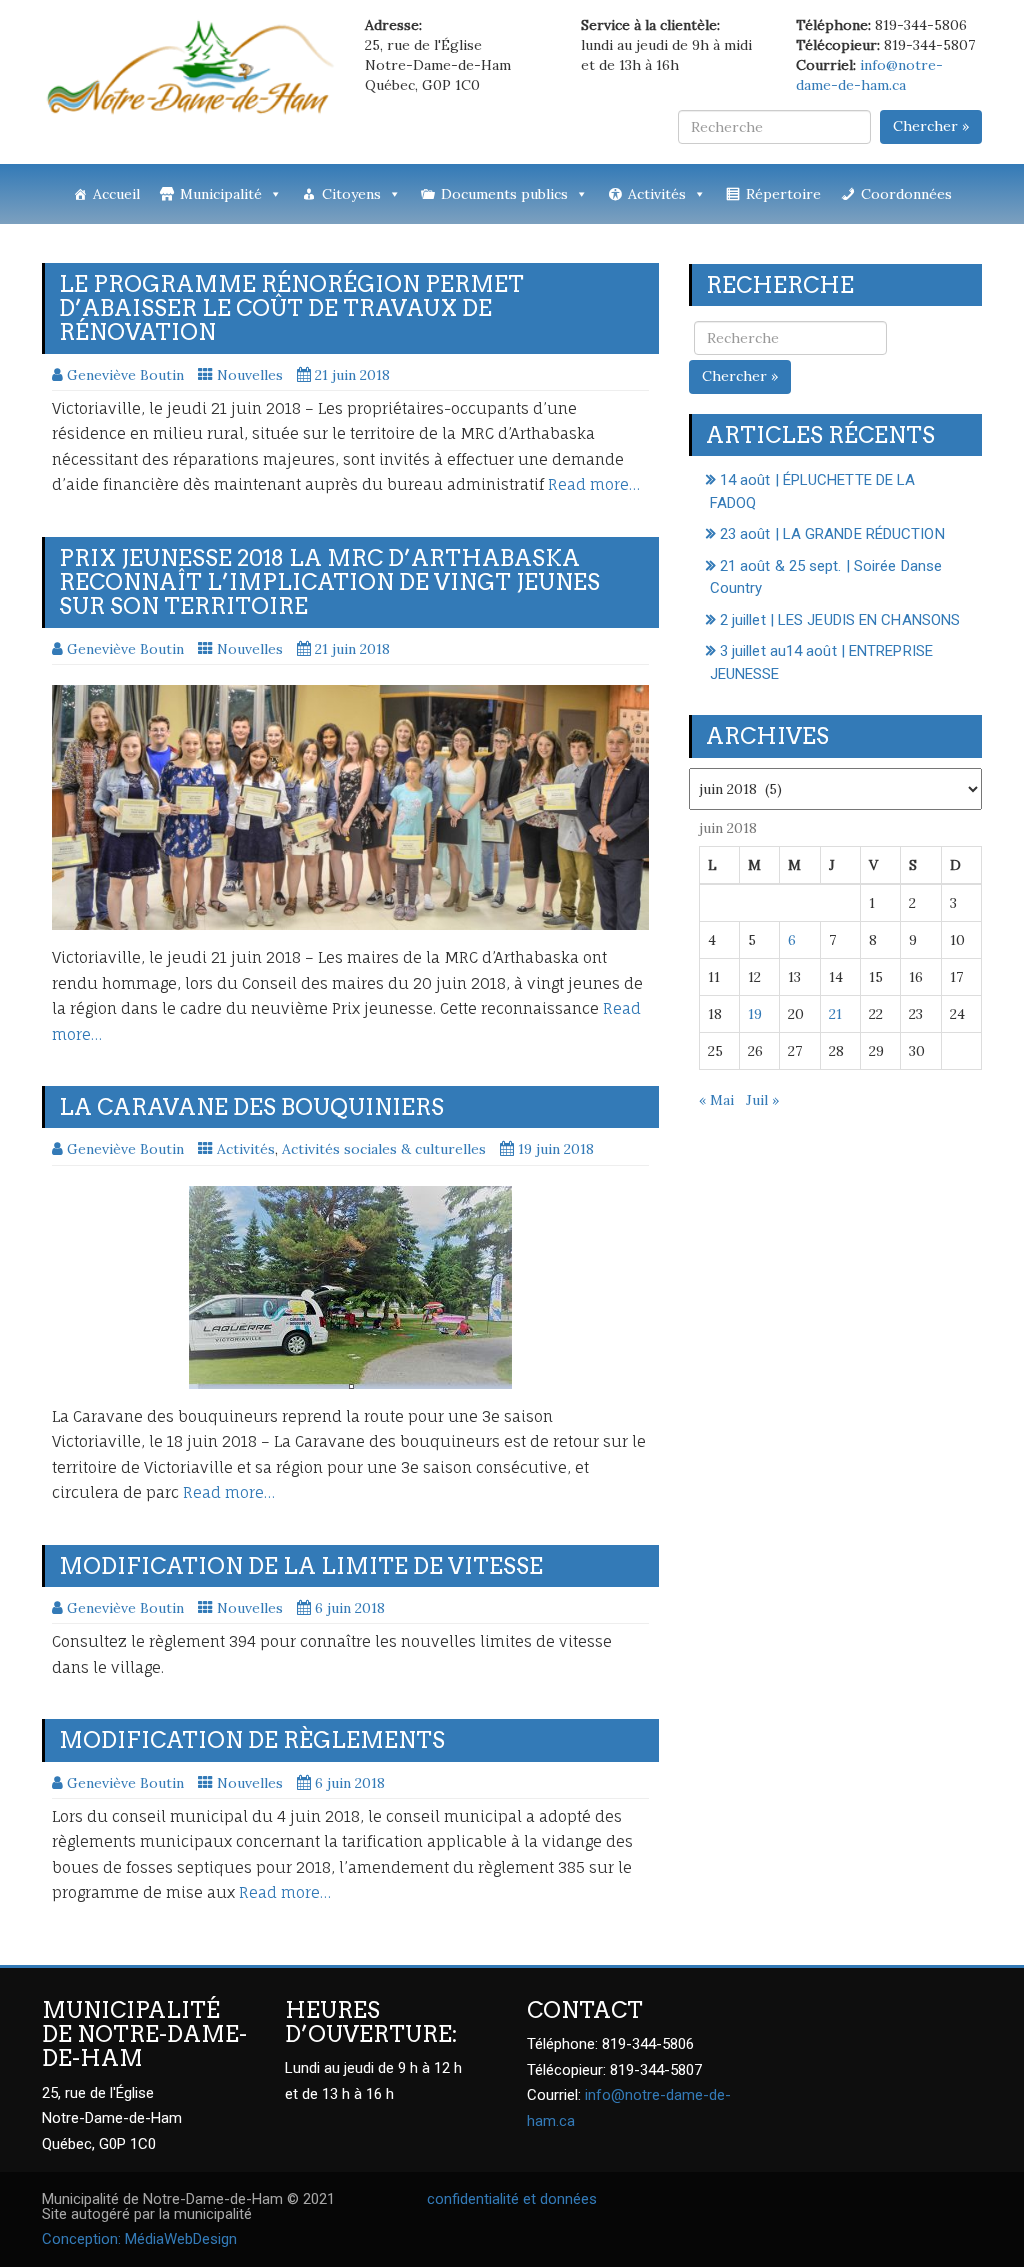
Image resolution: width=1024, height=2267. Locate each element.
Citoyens (351, 194)
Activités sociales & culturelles (384, 1149)
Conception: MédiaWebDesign (139, 2239)
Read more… (594, 484)
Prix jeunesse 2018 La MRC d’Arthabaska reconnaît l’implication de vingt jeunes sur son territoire (329, 582)
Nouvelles (250, 375)
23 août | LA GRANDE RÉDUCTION (832, 534)
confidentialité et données (512, 2199)
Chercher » (931, 126)
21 (835, 1014)
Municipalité (221, 194)
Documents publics (504, 194)
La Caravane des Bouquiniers (251, 1107)
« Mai (716, 1100)
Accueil (116, 194)
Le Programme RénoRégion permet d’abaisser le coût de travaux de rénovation (291, 308)
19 (755, 1014)
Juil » (762, 1100)
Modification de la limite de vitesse (301, 1566)
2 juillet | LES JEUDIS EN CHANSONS (840, 620)
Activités (657, 194)
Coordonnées (906, 194)
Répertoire (783, 194)
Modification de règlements (252, 1740)
